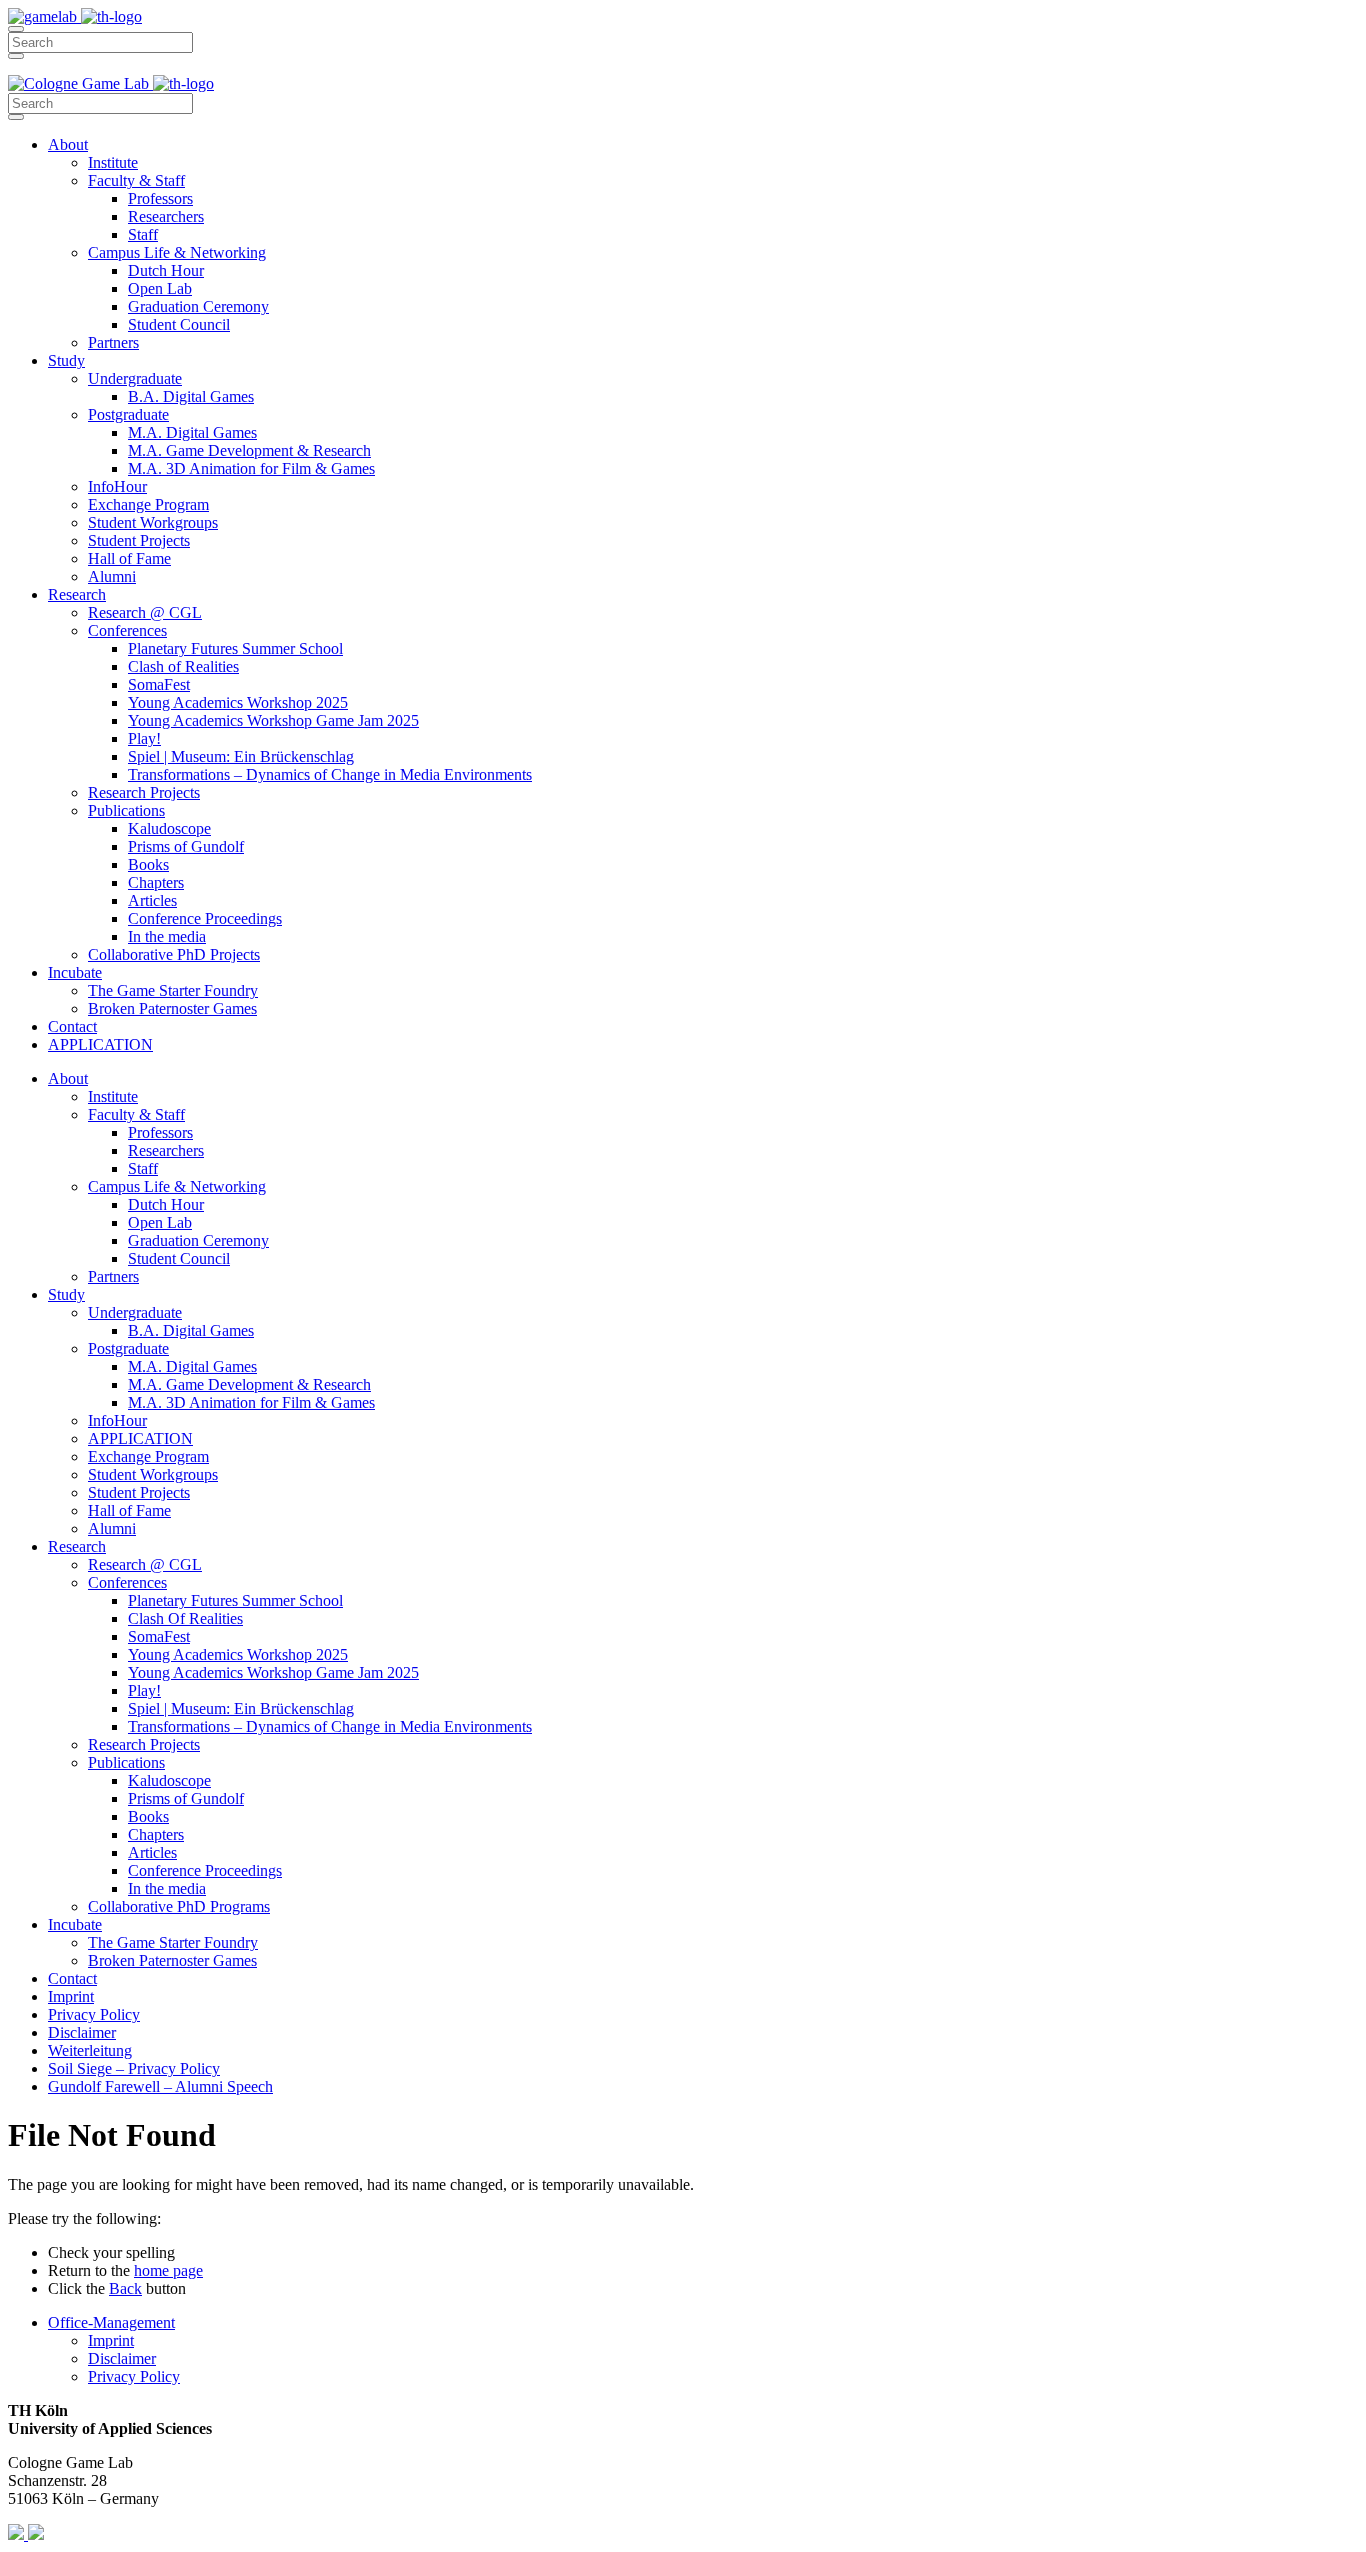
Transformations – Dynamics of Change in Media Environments (330, 774)
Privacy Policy (94, 2014)
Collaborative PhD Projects (174, 954)
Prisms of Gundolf (186, 846)
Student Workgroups (153, 522)
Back (125, 2288)
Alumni (112, 576)
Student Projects (139, 540)
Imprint (71, 1996)
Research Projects (144, 792)
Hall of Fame (129, 558)
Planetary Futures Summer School (235, 648)
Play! (144, 738)
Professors (160, 198)
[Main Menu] (16, 29)
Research (77, 594)
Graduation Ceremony (198, 306)
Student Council (179, 324)
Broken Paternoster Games (172, 1008)
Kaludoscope (169, 828)
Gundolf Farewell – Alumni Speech (160, 2086)
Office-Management (111, 2322)
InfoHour (117, 486)
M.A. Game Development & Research (249, 450)
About (68, 144)
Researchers (166, 216)
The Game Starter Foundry (173, 990)
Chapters (156, 882)
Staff (143, 234)
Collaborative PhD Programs (179, 1906)
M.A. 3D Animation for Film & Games (251, 468)
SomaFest (159, 684)
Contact (72, 1026)
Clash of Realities (183, 666)
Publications (126, 810)
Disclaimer (82, 2032)
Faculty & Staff (136, 180)
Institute (113, 162)
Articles (152, 900)
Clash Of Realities (185, 1618)
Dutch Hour (166, 270)
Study (66, 360)
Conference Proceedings (205, 918)
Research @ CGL (145, 612)
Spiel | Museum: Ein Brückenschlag (241, 756)
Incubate (75, 972)
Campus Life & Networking (177, 252)
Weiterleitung (90, 2050)
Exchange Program (148, 504)
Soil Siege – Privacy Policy (134, 2068)
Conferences (127, 630)
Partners (113, 342)
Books (148, 864)
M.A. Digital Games (192, 432)
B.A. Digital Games (191, 396)
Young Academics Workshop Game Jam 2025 (273, 720)
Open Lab (160, 288)
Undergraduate (135, 378)
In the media (167, 936)
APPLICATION (100, 1044)
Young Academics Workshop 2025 (238, 702)
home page (168, 2270)
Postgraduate (128, 414)
